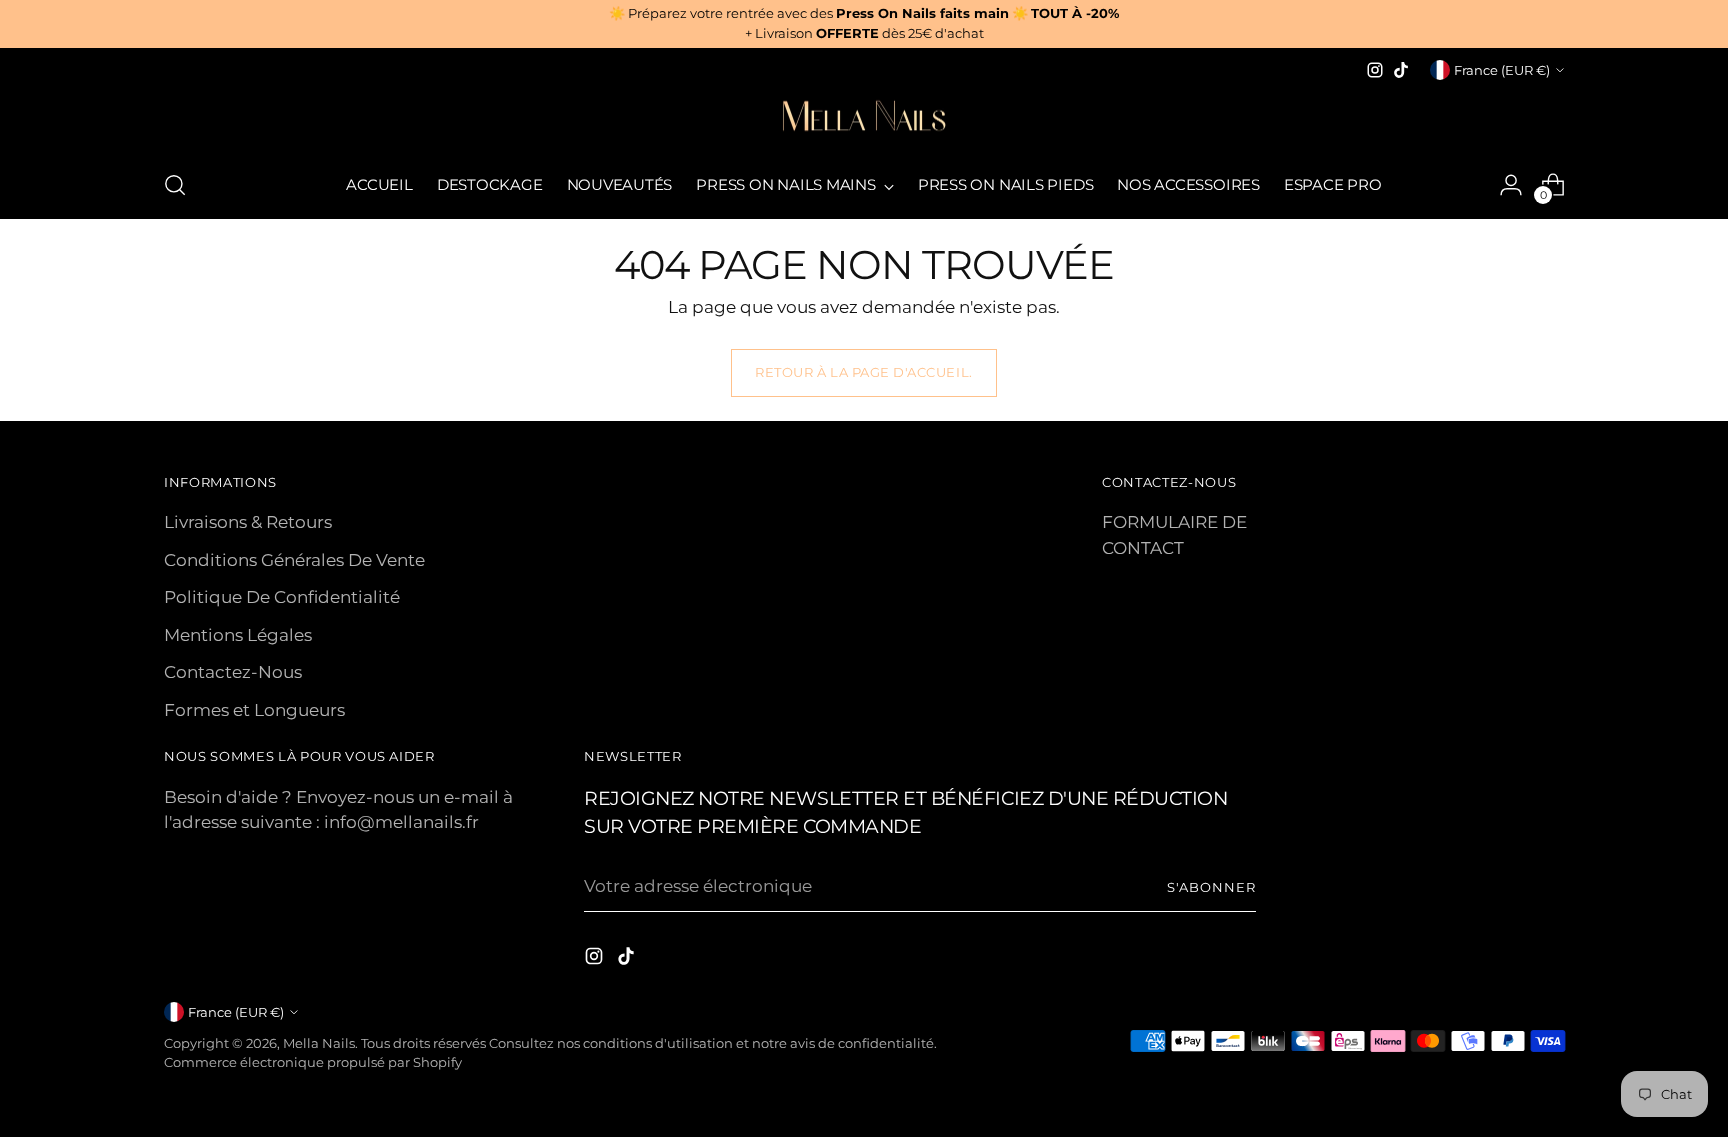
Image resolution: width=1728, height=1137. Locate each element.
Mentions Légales (238, 635)
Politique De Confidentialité (282, 597)
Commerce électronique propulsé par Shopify (313, 1062)
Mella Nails (319, 1043)
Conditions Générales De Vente (294, 560)
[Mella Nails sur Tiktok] (1401, 70)
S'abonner (1211, 887)
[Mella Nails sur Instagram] (1375, 70)
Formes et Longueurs (254, 710)
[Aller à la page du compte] (1511, 185)
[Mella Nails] (864, 118)
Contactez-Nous (233, 672)
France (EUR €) (1502, 70)
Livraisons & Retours (248, 522)
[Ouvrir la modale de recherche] (175, 185)
